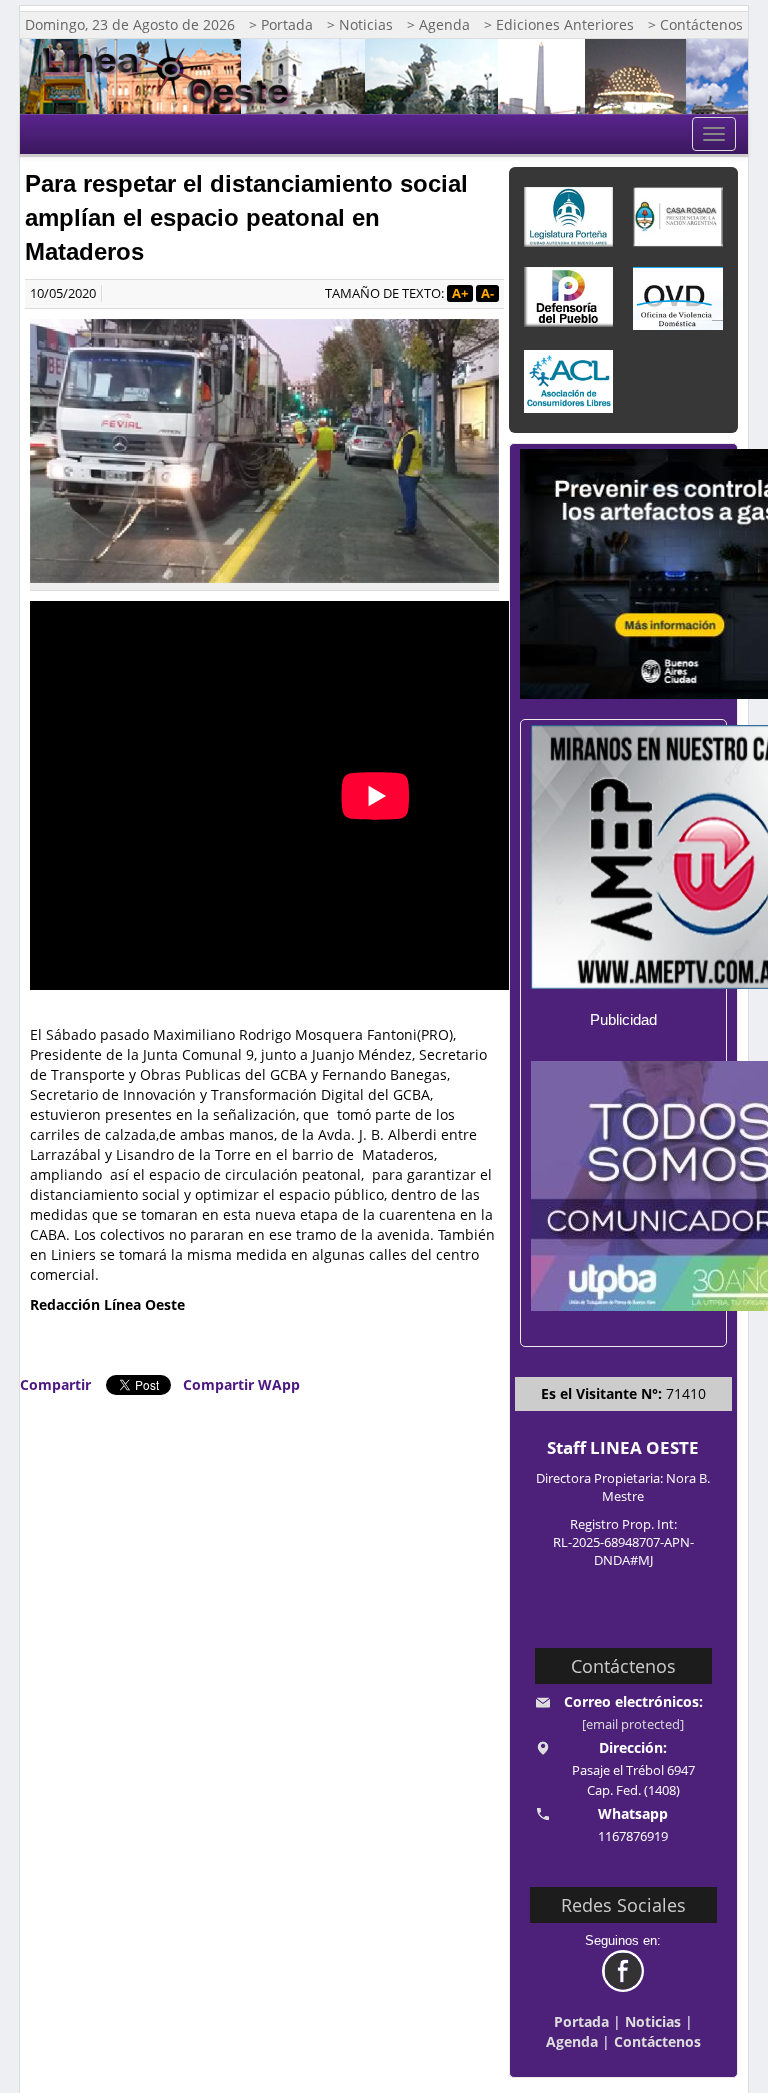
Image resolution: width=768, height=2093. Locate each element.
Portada (581, 2021)
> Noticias (360, 24)
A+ (460, 293)
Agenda (572, 2041)
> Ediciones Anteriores (559, 24)
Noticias (653, 2021)
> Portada (281, 24)
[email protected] (633, 1724)
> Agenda (438, 24)
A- (487, 293)
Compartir (55, 1384)
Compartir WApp (241, 1384)
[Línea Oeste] (171, 76)
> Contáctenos (695, 24)
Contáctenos (657, 2041)
